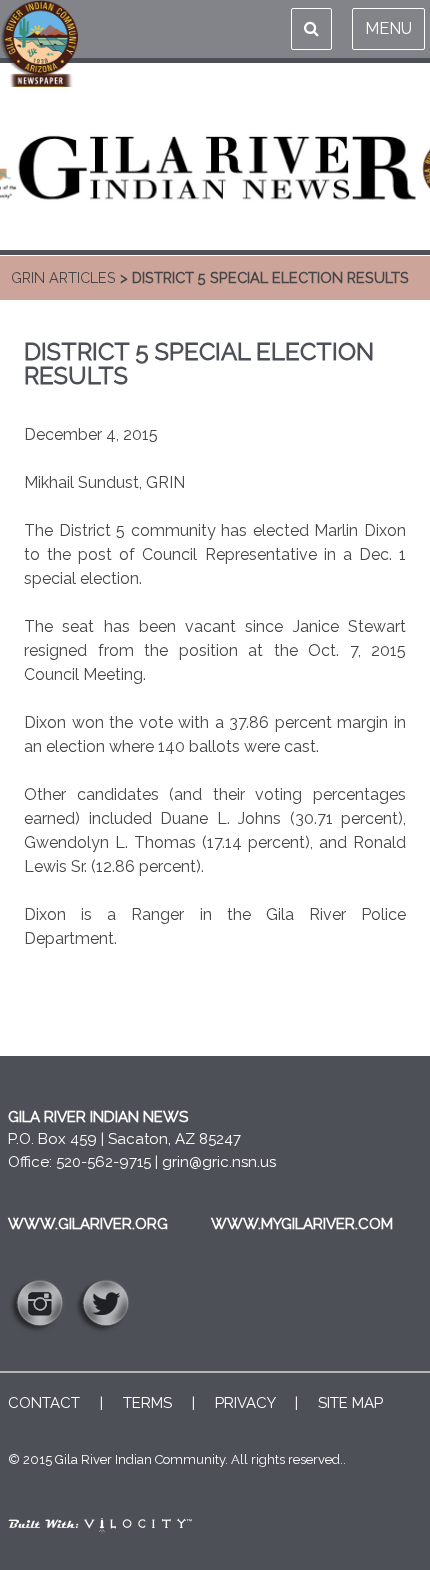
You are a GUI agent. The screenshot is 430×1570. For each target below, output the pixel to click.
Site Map (350, 1403)
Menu (388, 28)
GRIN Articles (63, 277)
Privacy (245, 1403)
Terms (147, 1403)
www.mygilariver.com (302, 1224)
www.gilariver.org (88, 1224)
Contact (44, 1403)
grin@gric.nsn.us (219, 1162)
